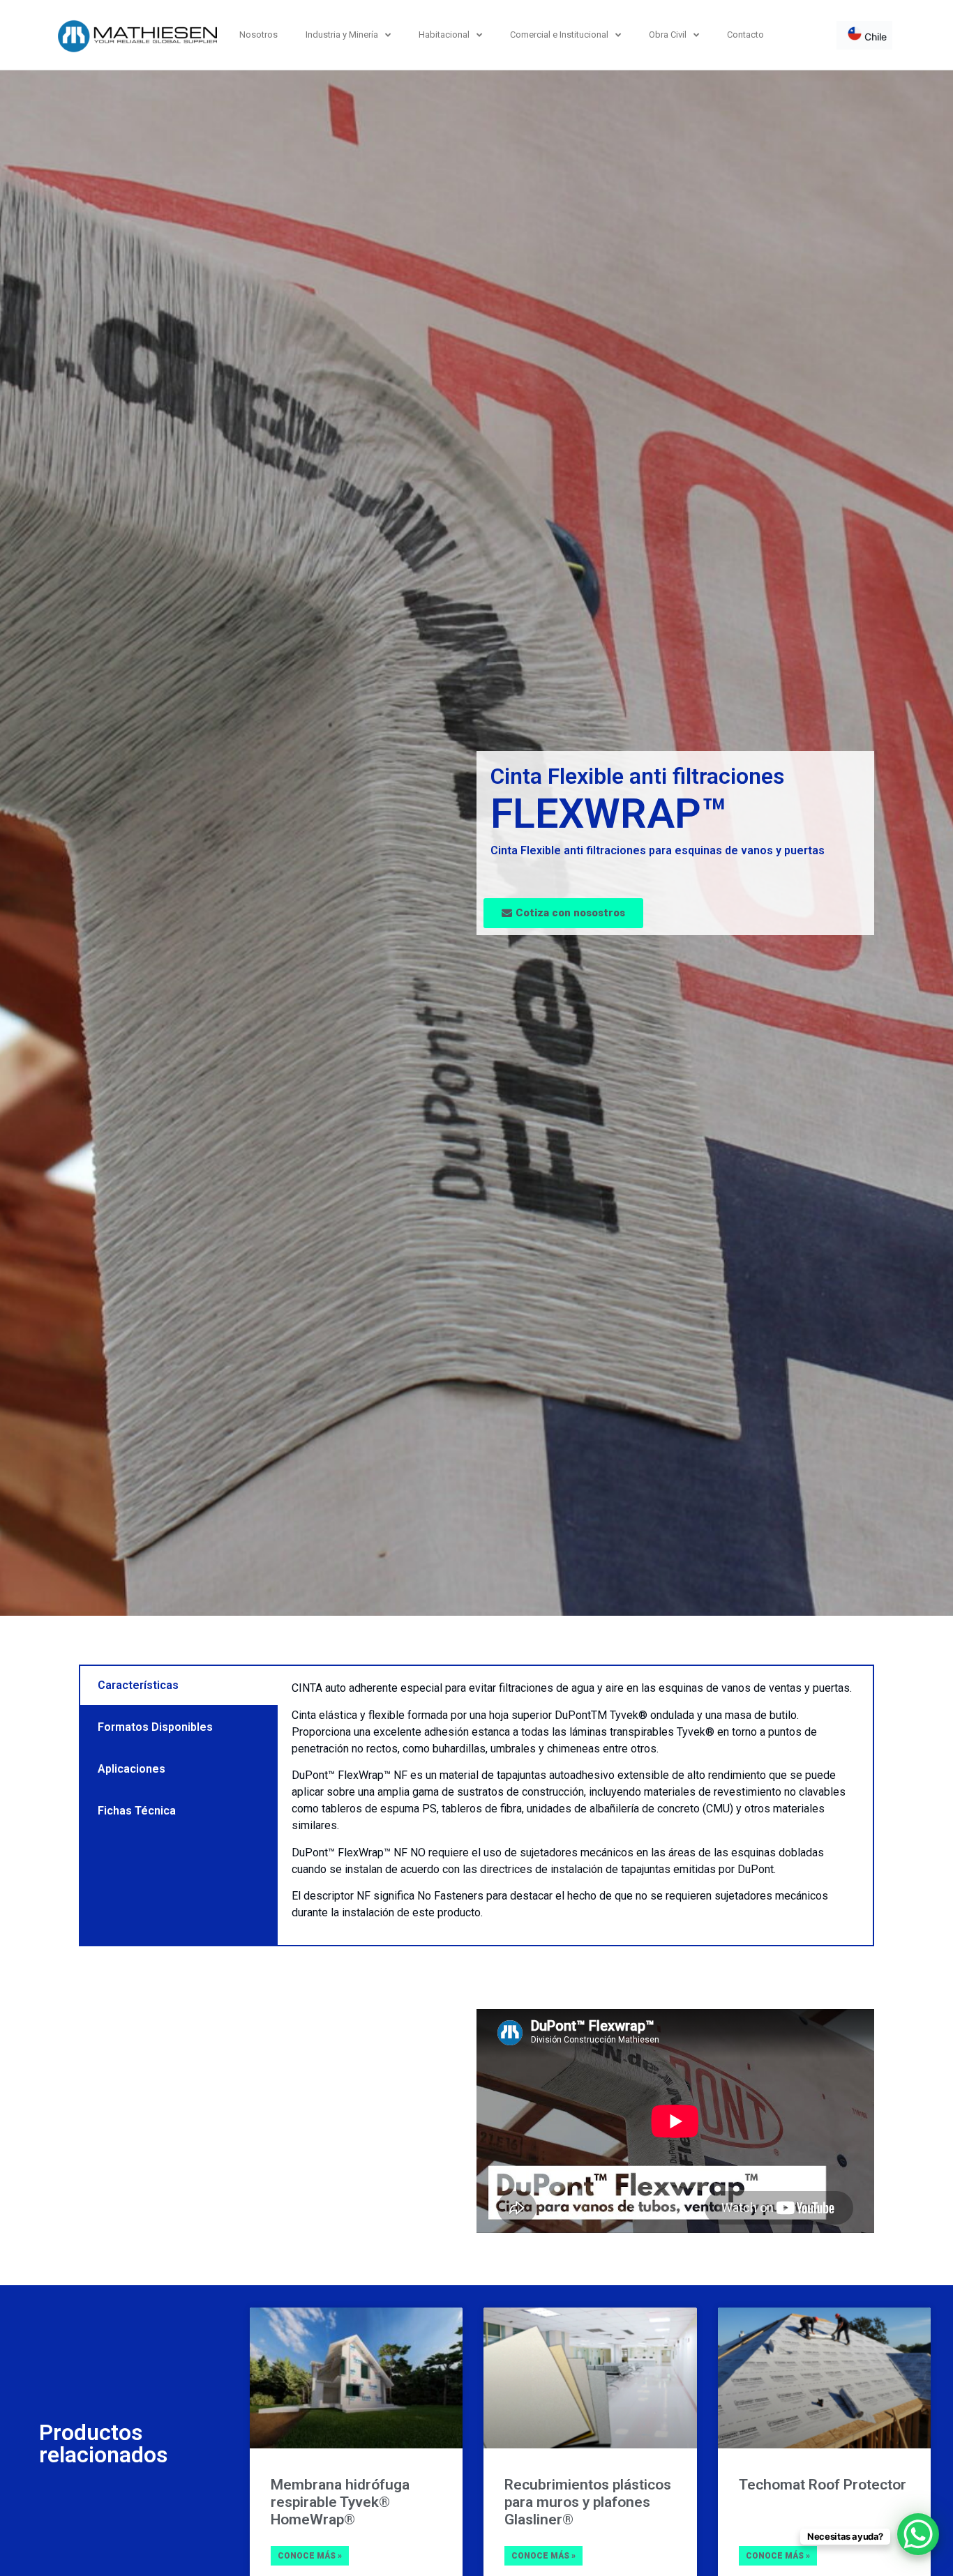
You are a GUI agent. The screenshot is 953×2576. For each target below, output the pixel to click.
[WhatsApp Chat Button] (918, 2534)
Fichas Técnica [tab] (137, 1811)
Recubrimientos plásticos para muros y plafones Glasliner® (588, 2502)
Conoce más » (310, 2556)
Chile (874, 37)
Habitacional (444, 35)
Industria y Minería (342, 35)
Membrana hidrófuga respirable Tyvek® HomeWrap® (340, 2502)
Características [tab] (138, 1685)
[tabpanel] (575, 1805)
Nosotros (258, 35)
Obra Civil (668, 35)
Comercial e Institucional (559, 35)
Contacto (745, 35)
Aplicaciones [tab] (132, 1769)
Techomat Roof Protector (823, 2485)
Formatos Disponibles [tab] (155, 1727)
